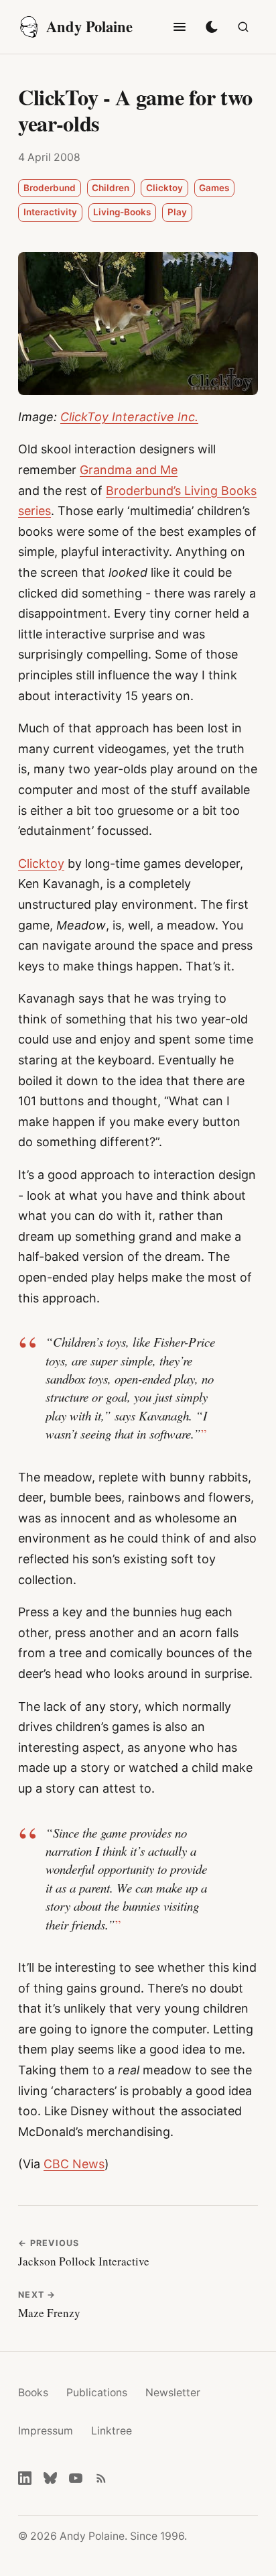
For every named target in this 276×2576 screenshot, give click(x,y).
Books (33, 2393)
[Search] (243, 27)
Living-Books (122, 212)
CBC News (74, 2164)
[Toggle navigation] (180, 27)
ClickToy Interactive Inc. (129, 417)
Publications (97, 2393)
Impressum (46, 2431)
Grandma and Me (129, 470)
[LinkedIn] (25, 2478)
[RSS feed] (101, 2478)
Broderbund (50, 188)
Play (177, 212)
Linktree (112, 2431)
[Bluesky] (50, 2478)
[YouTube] (76, 2478)
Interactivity (50, 212)
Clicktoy (164, 188)
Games (214, 188)
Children (111, 188)
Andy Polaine (89, 26)
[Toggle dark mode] (212, 27)
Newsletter (173, 2393)
